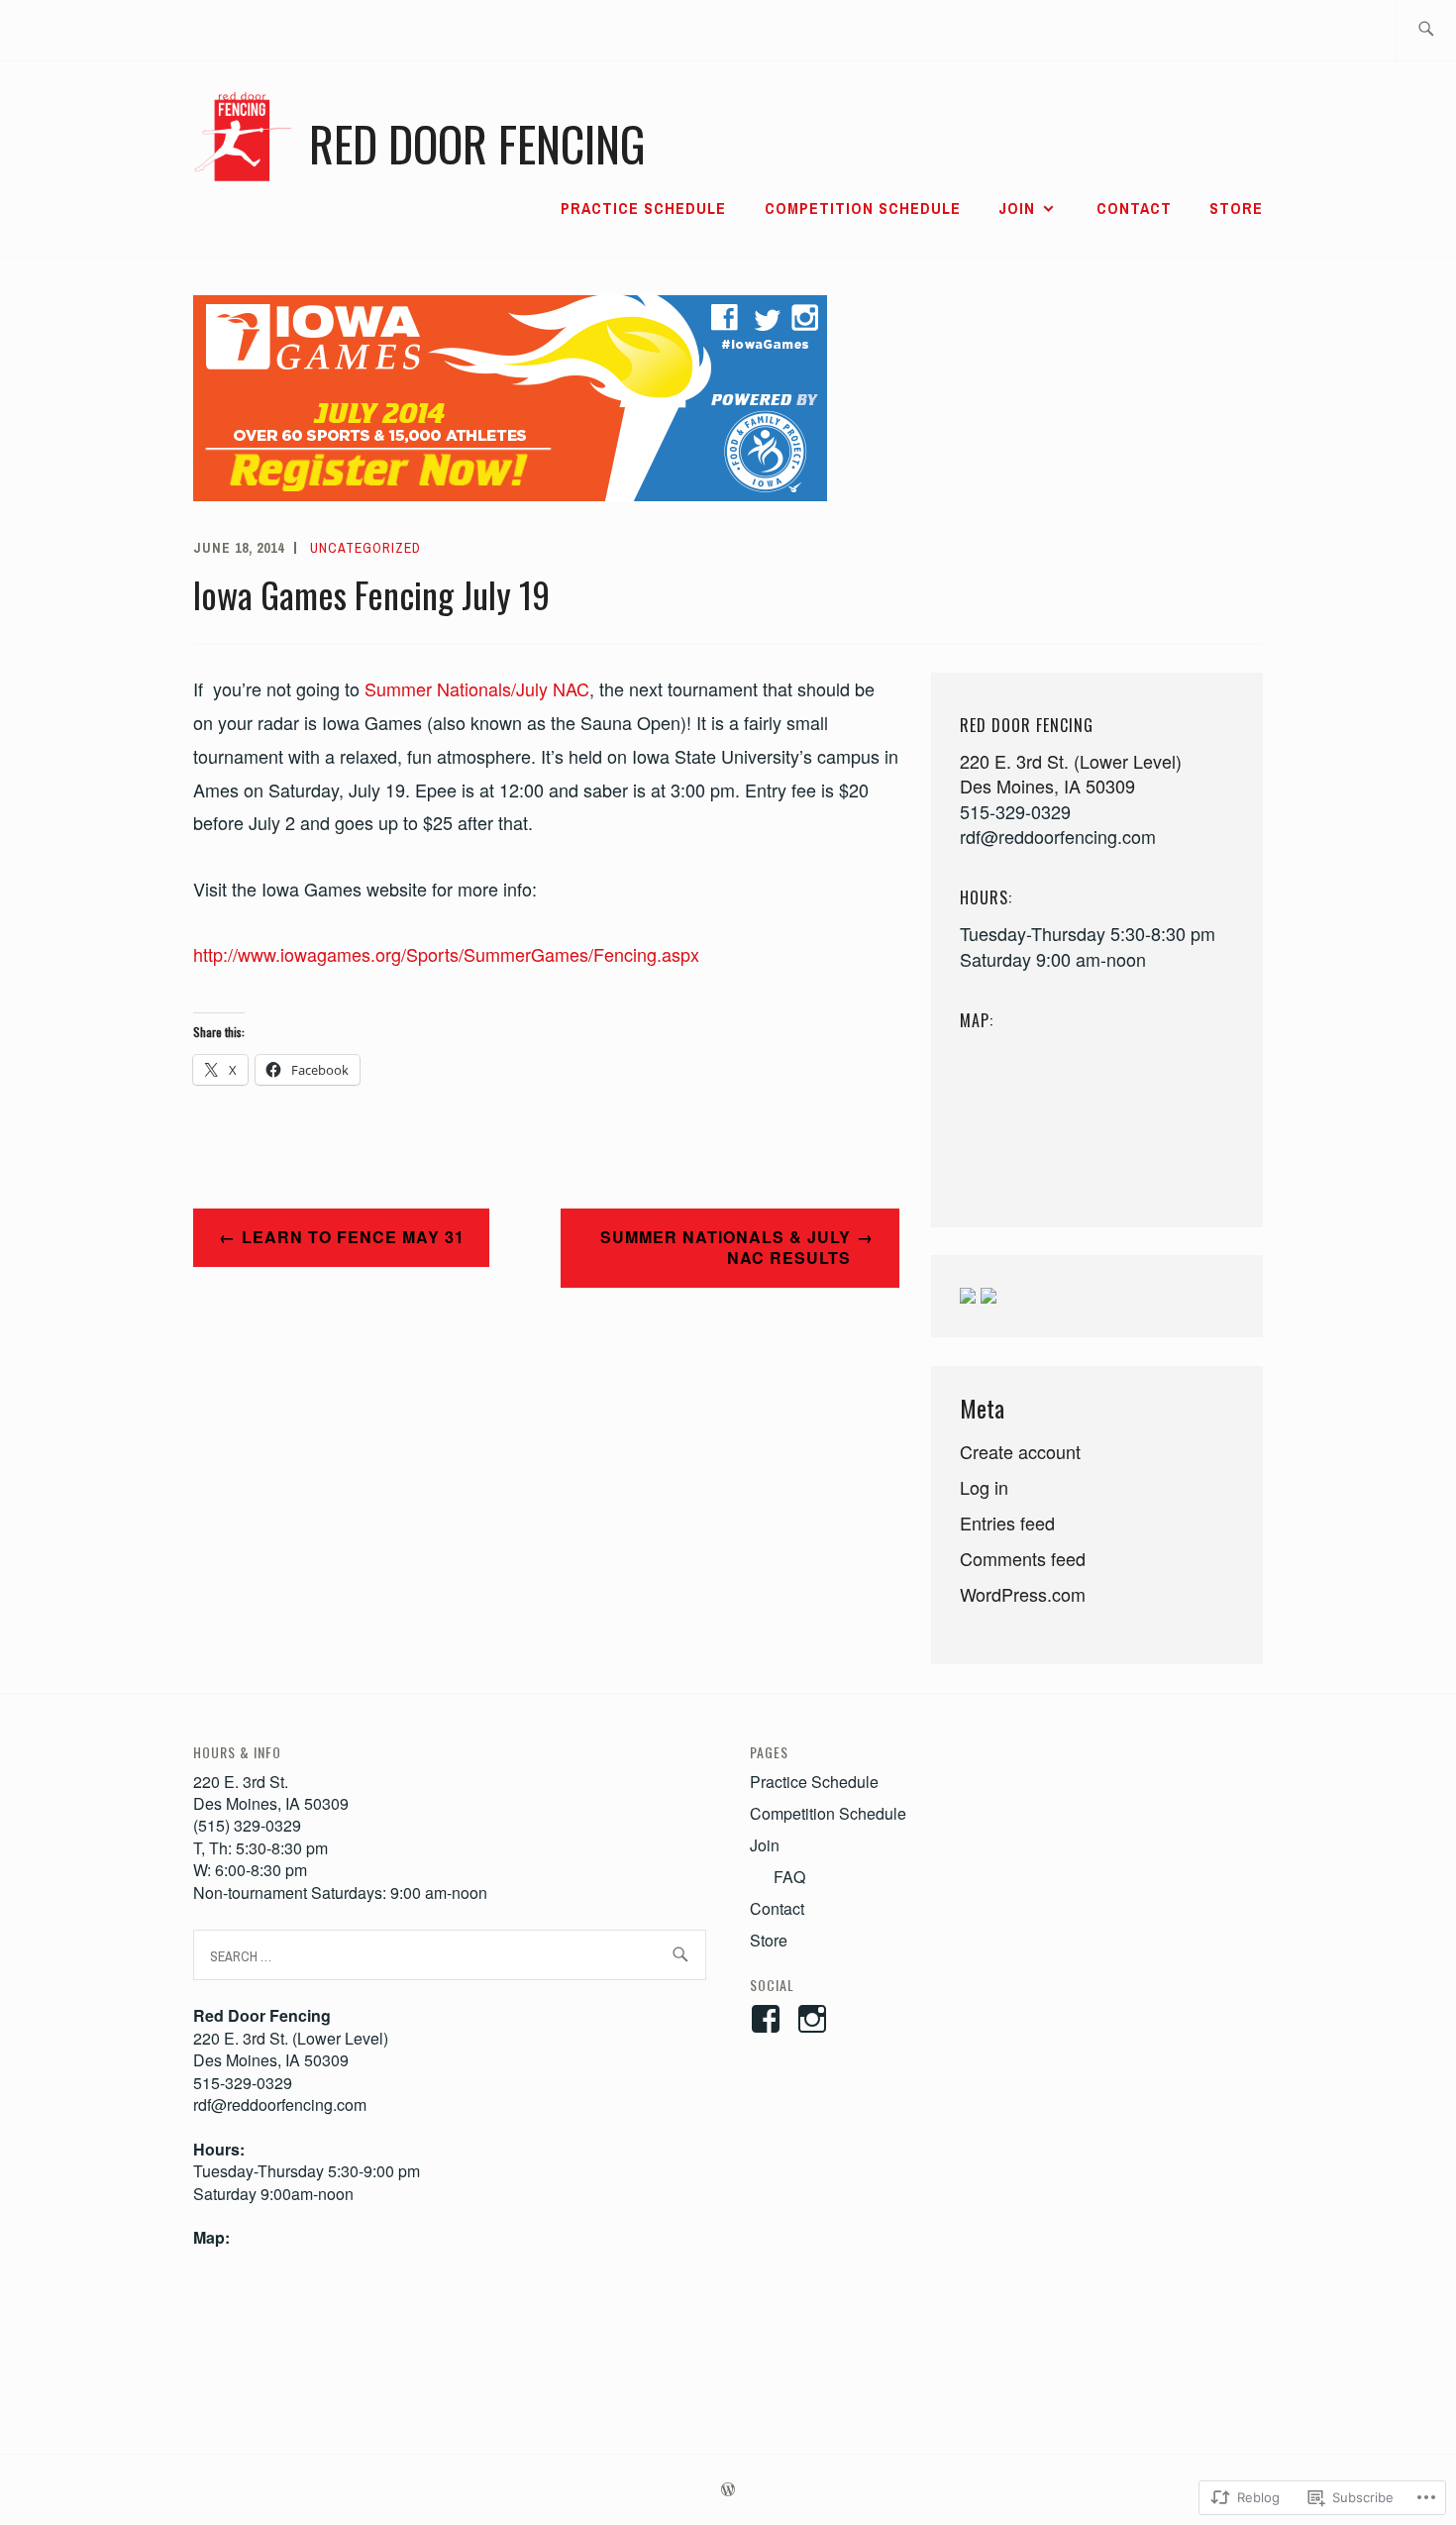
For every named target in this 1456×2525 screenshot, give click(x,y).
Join (1017, 208)
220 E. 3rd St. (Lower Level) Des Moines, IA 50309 (1071, 773)
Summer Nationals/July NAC (477, 688)
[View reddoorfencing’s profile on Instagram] (816, 2019)
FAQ (789, 1877)
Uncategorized (365, 548)
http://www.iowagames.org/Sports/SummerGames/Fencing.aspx (446, 954)
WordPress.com (1023, 1594)
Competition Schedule (863, 208)
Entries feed (1007, 1523)
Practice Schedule (643, 208)
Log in (984, 1487)
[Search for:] (1426, 30)
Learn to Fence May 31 (353, 1237)
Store (1236, 208)
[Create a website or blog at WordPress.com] (728, 2490)
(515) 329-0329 (247, 1825)
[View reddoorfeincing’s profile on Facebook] (769, 2019)
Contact (1134, 208)
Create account (1020, 1451)
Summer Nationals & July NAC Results (726, 1247)
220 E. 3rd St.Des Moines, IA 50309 (271, 1792)
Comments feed (1023, 1558)
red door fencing (477, 143)
